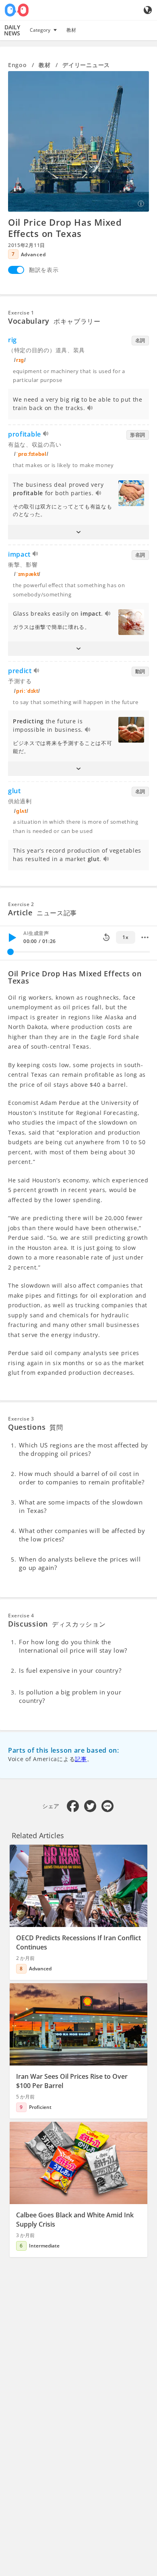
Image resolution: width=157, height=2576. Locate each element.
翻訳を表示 (44, 270)
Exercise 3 (21, 1419)
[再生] (12, 937)
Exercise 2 (21, 904)
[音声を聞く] (90, 409)
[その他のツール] (145, 937)
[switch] (16, 270)
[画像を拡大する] (78, 141)
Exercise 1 (21, 313)
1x (125, 937)
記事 (81, 1759)
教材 (71, 30)
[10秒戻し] (106, 937)
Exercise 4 (21, 1616)
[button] (78, 532)
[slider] (10, 952)
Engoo (18, 65)
